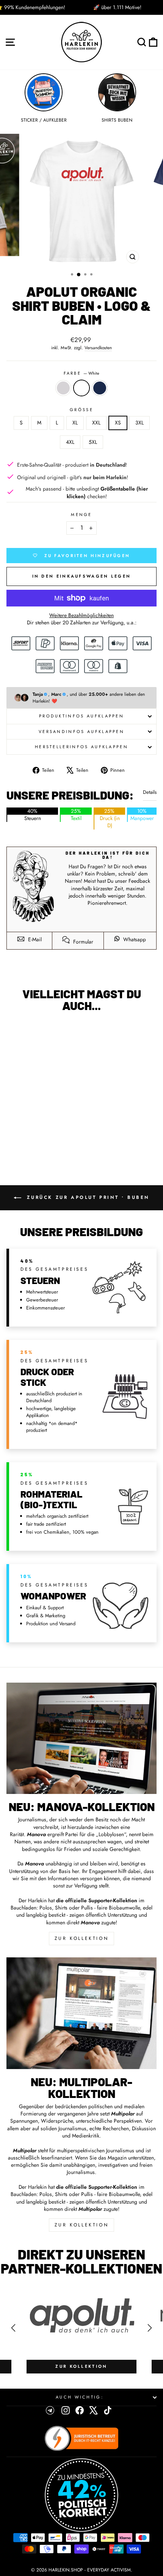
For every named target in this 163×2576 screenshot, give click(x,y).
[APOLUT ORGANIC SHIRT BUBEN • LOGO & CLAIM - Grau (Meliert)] (31, 1140)
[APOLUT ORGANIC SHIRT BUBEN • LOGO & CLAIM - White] (40, 1140)
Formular (82, 942)
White (81, 388)
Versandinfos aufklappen (81, 731)
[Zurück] (13, 2328)
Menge (81, 515)
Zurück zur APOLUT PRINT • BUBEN (87, 1197)
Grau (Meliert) (63, 388)
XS (118, 423)
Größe (81, 410)
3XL (139, 423)
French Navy (100, 388)
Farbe (82, 373)
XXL (96, 423)
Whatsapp (134, 939)
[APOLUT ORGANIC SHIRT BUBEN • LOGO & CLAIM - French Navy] (49, 1140)
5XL (93, 442)
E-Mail (34, 939)
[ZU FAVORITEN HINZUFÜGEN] (16, 1032)
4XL (70, 442)
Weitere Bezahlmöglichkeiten (81, 615)
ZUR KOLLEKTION (81, 1938)
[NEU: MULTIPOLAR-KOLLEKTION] (81, 2013)
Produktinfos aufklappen (81, 716)
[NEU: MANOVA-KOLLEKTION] (81, 1738)
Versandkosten (98, 348)
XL (75, 423)
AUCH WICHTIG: (80, 2397)
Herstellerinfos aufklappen (81, 747)
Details (150, 792)
